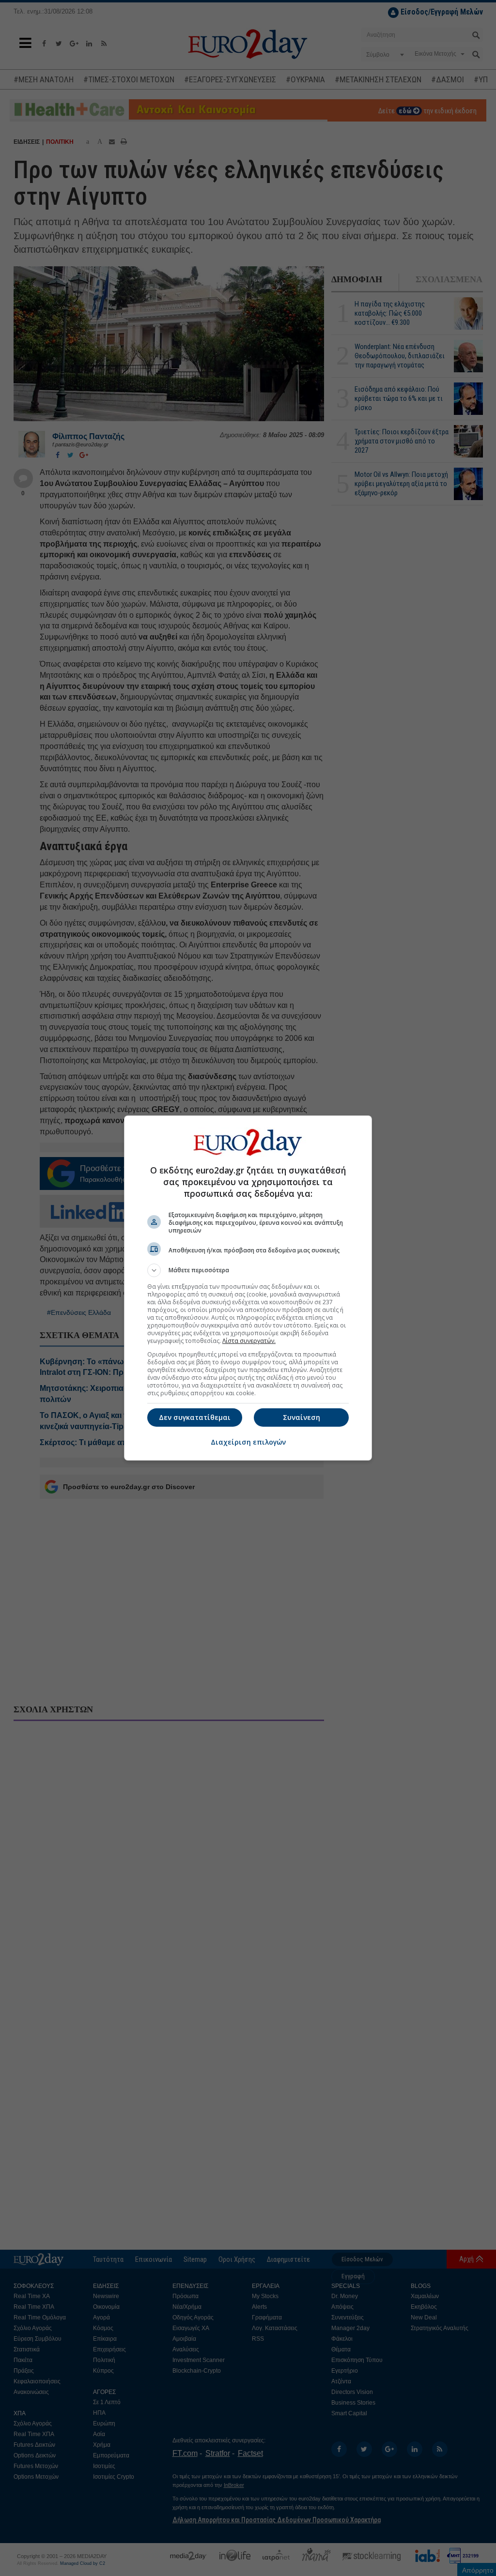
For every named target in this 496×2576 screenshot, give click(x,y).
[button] (248, 1270)
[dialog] (248, 1288)
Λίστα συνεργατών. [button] (249, 1341)
